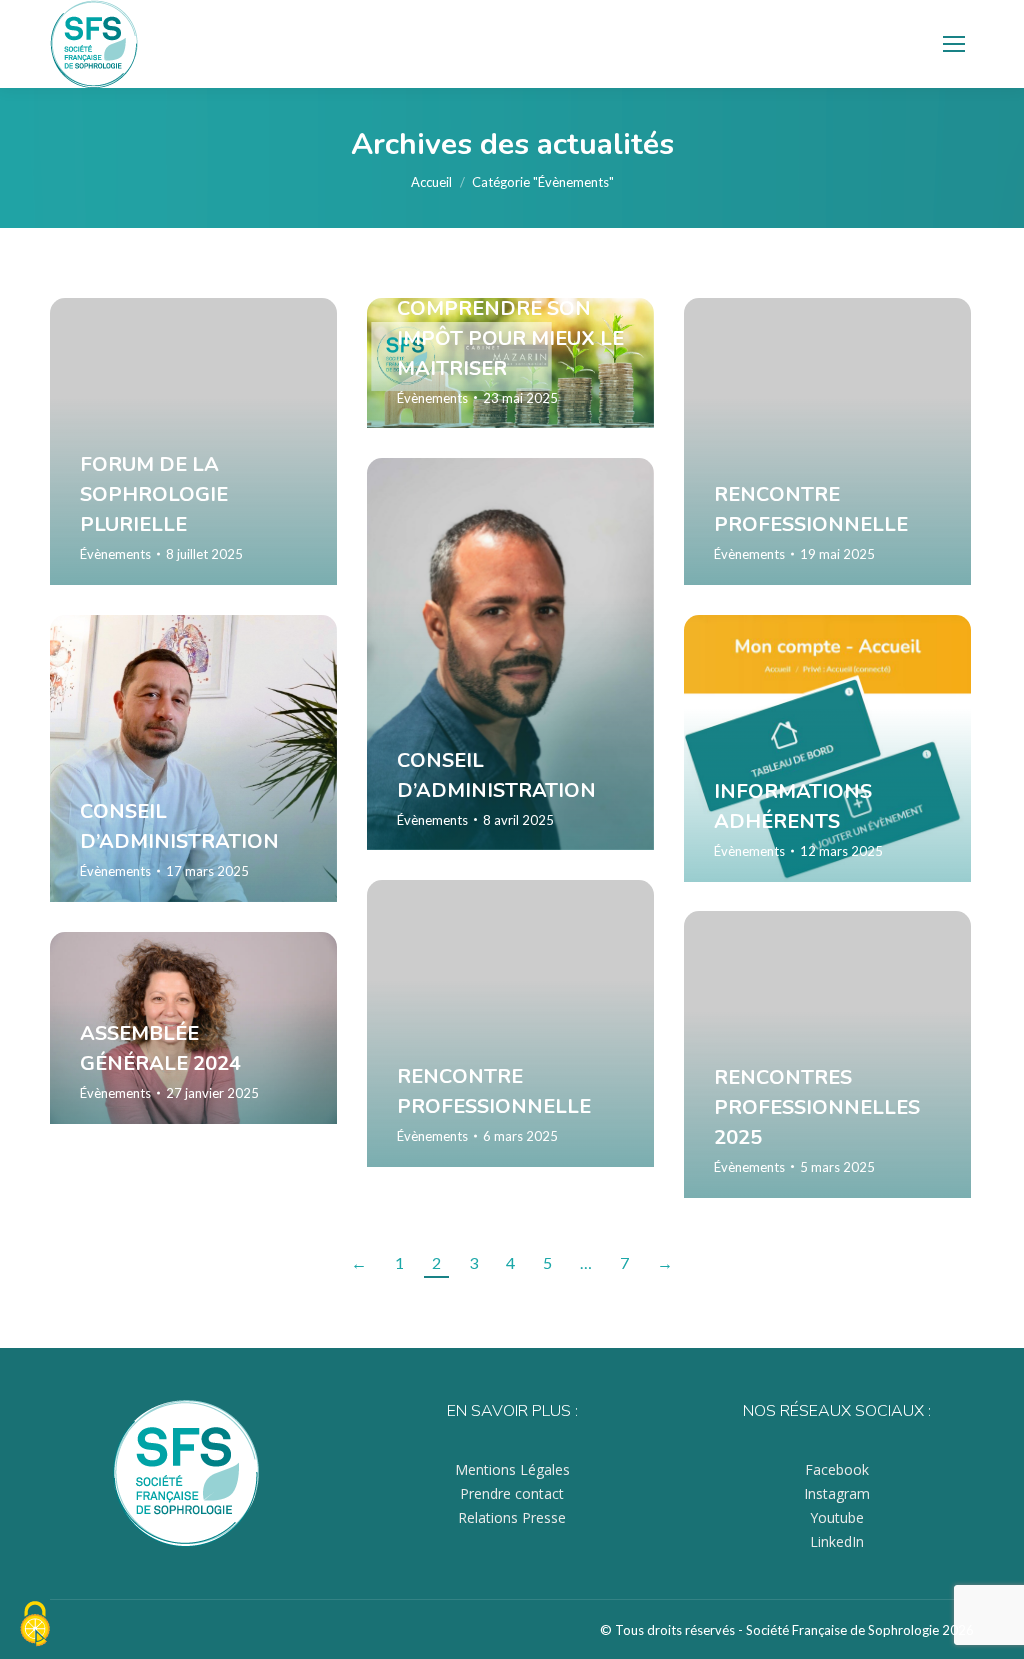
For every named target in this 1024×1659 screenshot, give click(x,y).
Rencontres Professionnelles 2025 (817, 1107)
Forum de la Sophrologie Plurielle (154, 494)
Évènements (115, 554)
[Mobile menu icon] (954, 44)
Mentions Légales (512, 1469)
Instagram (837, 1493)
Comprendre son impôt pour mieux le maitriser (510, 337)
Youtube (837, 1517)
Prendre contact (512, 1493)
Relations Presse (512, 1517)
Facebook (837, 1469)
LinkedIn (837, 1541)
